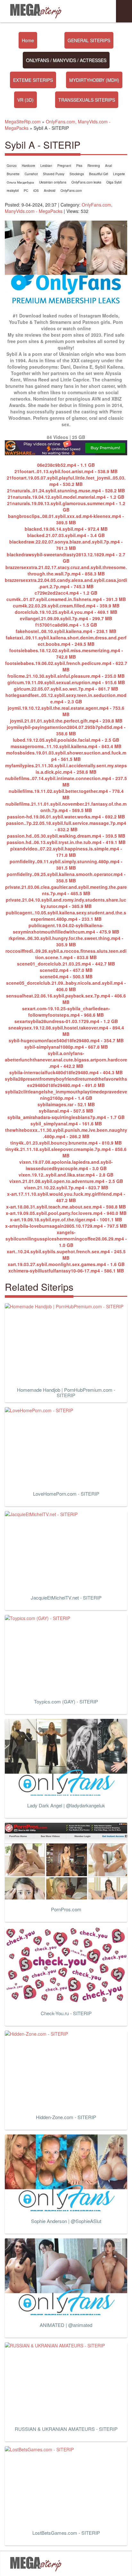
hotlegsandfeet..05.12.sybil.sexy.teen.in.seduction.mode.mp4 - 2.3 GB (66, 698)
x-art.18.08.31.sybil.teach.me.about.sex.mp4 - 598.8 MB (66, 1207)
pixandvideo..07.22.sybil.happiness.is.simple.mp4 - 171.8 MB (66, 852)
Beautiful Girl (99, 174)
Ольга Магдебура (20, 182)
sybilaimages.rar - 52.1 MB (66, 1104)
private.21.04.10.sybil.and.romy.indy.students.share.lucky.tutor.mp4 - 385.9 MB (66, 903)
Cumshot (31, 174)
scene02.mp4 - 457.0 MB (66, 970)
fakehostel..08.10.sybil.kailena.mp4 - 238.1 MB (66, 631)
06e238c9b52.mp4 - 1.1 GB (66, 465)
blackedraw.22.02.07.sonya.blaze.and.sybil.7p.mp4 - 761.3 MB (66, 545)
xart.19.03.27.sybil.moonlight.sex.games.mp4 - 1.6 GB (66, 1264)
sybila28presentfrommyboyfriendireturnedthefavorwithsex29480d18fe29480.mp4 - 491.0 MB (66, 1082)
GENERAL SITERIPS (89, 40)
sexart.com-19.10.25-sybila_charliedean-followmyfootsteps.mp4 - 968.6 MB (66, 1012)
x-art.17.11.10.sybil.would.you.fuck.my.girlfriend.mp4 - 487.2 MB (66, 1197)
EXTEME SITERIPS (33, 80)
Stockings (77, 174)
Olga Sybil (114, 182)
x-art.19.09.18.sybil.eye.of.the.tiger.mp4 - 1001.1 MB (66, 1219)
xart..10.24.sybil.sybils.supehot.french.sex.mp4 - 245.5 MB (66, 1255)
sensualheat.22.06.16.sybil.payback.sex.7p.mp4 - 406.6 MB (66, 999)
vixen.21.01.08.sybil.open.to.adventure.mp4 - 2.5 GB (66, 1181)
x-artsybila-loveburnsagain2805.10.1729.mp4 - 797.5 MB (66, 1226)
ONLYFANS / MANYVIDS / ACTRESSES (66, 60)
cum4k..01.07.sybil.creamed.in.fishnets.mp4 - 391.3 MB (66, 599)
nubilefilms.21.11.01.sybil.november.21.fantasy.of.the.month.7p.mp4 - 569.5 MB (66, 807)
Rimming (94, 166)
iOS (36, 191)
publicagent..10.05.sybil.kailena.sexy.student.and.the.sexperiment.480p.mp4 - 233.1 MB (66, 916)
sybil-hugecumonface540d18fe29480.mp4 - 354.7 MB (66, 1040)
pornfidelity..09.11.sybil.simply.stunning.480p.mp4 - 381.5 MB (66, 865)
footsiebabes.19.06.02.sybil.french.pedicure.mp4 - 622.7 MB (66, 666)
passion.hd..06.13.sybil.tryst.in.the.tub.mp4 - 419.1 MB (66, 842)
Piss (79, 166)
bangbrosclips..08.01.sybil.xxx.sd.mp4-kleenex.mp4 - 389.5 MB (66, 519)
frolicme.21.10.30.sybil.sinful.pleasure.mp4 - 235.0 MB (66, 676)
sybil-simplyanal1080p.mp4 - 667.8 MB (66, 1047)
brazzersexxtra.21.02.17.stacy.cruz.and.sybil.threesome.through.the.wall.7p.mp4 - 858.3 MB (66, 570)
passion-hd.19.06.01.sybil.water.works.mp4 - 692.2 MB (66, 817)
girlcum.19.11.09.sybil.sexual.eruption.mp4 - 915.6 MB (66, 682)
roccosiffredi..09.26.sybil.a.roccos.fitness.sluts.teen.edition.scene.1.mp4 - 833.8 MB (66, 954)
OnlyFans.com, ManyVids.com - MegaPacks (59, 208)
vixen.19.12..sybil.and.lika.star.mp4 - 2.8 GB (66, 1175)
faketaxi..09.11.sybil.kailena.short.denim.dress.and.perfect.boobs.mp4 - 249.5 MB (66, 641)
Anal (108, 166)
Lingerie (119, 174)
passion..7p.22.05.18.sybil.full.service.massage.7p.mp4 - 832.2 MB (66, 826)
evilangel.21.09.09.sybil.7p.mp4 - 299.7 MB (66, 618)
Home (28, 40)
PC (26, 191)
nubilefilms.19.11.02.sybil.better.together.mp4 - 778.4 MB (66, 794)
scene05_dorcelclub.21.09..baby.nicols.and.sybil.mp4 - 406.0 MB (66, 986)
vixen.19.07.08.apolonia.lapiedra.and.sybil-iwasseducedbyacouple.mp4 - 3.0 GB (66, 1165)
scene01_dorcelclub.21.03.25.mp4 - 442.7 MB (66, 964)
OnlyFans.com (71, 191)
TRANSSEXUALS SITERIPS (87, 100)
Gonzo (12, 166)
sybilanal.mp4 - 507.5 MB (66, 1111)
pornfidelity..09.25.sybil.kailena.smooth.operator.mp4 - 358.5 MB (66, 877)
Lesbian (46, 166)
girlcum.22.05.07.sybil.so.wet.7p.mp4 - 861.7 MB (66, 689)
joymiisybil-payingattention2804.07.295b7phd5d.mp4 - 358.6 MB (66, 730)
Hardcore (29, 166)
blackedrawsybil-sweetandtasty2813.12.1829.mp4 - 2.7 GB (66, 558)
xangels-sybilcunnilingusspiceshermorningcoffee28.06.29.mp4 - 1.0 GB (66, 1239)
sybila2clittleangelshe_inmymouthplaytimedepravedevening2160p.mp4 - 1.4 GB (66, 1095)
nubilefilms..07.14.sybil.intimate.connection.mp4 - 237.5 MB (66, 781)
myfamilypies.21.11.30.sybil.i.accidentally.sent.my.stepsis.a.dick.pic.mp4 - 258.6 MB (66, 769)
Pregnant (64, 166)
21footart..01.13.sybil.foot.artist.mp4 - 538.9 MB (66, 471)
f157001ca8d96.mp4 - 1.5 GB (66, 625)
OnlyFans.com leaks (86, 182)
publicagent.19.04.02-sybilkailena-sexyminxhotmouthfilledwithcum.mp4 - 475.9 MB (66, 928)
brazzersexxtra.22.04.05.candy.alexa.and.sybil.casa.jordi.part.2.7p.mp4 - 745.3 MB (66, 583)
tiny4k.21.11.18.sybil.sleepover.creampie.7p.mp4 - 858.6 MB (66, 1152)
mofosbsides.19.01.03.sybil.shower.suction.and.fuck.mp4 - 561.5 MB (66, 756)
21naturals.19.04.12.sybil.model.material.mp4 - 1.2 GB (66, 497)
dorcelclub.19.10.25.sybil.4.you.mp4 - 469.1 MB (66, 612)
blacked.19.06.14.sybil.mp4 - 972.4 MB (66, 529)
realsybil (13, 191)
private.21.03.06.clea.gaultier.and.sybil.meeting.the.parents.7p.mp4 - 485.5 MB (66, 890)
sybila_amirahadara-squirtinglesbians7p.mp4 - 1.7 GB (66, 1117)
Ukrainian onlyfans (53, 182)
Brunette (13, 174)
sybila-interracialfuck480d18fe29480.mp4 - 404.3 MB (66, 1072)
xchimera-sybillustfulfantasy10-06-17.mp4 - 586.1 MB (66, 1271)
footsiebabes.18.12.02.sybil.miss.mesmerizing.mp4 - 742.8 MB (66, 654)
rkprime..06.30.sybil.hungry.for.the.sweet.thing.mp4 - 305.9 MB (66, 941)
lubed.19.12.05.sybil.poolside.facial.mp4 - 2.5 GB (66, 740)
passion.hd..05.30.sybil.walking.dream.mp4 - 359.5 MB (66, 836)
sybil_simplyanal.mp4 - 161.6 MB (66, 1124)
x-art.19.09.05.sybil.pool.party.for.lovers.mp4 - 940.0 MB (66, 1213)
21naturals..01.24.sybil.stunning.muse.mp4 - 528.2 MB (66, 490)
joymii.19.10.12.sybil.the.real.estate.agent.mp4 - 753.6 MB (66, 711)
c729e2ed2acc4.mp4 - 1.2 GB (66, 593)
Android (50, 191)
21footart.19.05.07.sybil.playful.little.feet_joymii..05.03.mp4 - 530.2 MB (66, 481)
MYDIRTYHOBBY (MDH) (94, 80)
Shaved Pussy (54, 174)
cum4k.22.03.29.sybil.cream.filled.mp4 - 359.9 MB (66, 606)
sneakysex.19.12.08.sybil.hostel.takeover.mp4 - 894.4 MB (66, 1031)
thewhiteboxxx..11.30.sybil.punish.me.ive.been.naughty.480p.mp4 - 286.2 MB (66, 1133)
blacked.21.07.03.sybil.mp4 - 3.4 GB (66, 535)
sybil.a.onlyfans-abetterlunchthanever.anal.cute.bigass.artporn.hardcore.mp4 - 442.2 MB (66, 1060)
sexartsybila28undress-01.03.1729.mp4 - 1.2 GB (66, 1021)
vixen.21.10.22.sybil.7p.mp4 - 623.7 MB (66, 1187)
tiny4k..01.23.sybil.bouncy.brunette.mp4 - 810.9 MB (66, 1143)
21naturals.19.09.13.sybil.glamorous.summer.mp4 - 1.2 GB (66, 506)
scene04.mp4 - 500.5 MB (66, 976)
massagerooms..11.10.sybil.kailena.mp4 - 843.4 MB (66, 746)
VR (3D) (25, 100)
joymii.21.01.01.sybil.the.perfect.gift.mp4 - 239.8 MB (66, 721)
